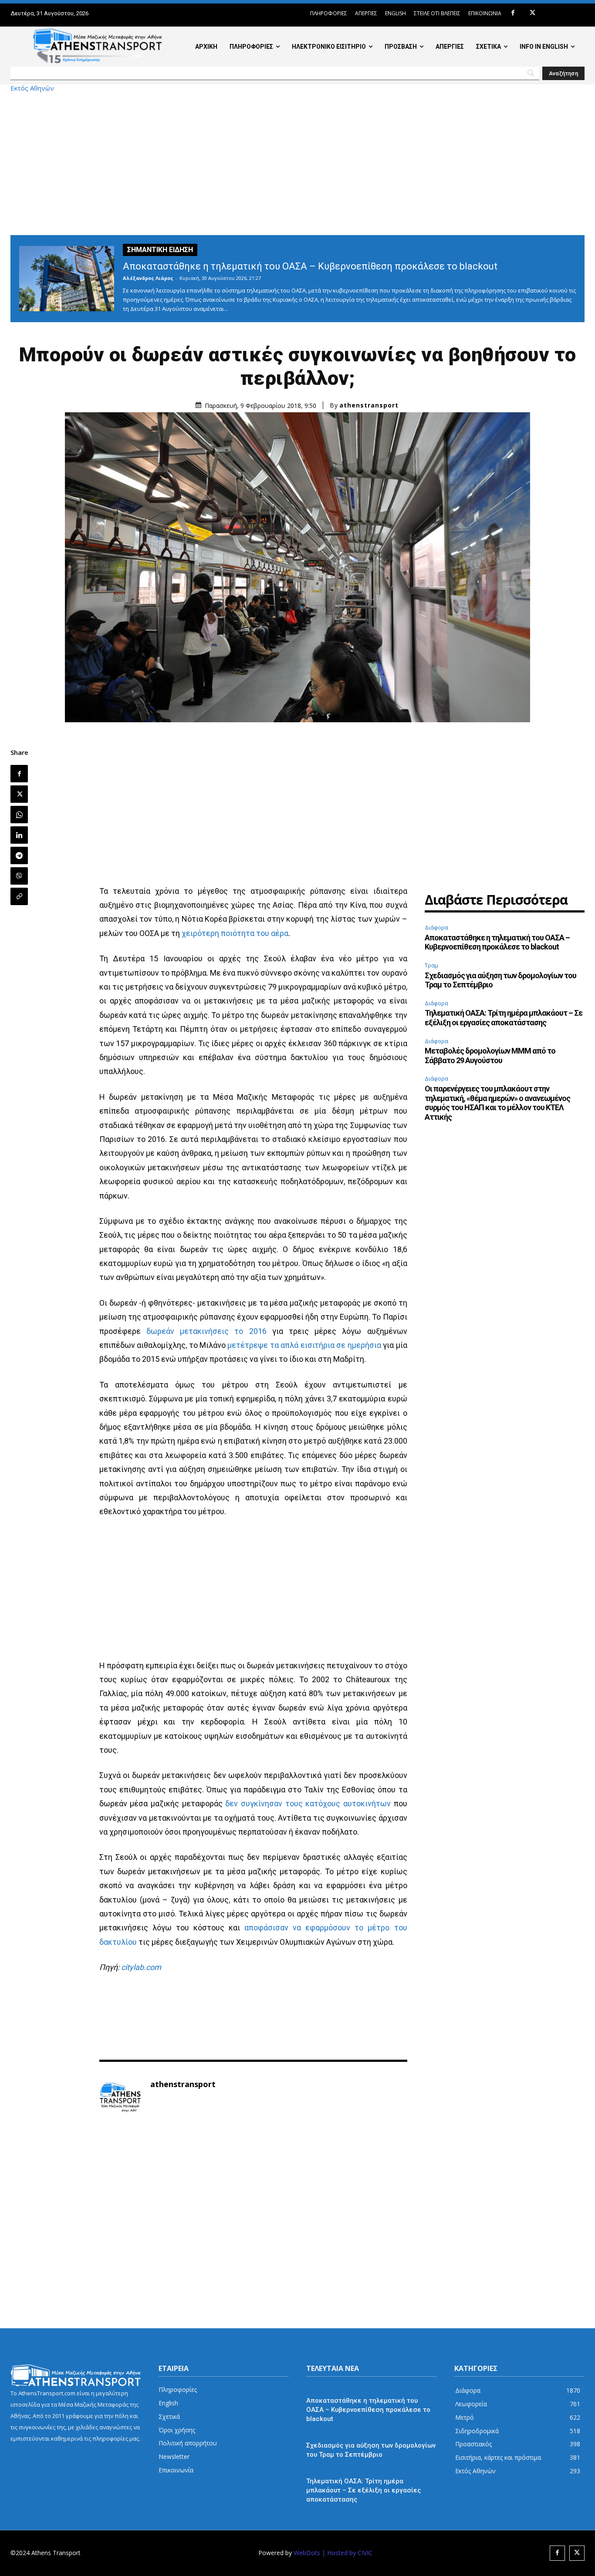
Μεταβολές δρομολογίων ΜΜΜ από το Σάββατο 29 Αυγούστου (490, 1056)
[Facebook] (513, 13)
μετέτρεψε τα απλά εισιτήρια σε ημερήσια (304, 1345)
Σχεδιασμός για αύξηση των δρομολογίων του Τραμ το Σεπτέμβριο (500, 980)
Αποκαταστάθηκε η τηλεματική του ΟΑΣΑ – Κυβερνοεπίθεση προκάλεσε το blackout (310, 266)
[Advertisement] (297, 163)
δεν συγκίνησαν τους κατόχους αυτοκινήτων (308, 1803)
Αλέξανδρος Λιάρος (148, 278)
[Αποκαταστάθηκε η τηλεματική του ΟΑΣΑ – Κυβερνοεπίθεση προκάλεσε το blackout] (67, 279)
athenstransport (369, 405)
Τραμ (431, 965)
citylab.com (141, 1967)
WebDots (307, 2553)
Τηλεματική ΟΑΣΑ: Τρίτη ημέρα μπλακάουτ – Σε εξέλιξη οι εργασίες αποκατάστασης (504, 1018)
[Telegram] (19, 855)
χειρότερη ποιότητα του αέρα (235, 933)
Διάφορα (436, 927)
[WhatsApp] (19, 815)
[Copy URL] (19, 896)
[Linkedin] (19, 835)
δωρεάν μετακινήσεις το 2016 (206, 1331)
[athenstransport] (120, 2098)
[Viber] (19, 876)
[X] (532, 13)
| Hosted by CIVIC (347, 2553)
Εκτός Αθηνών (32, 88)
